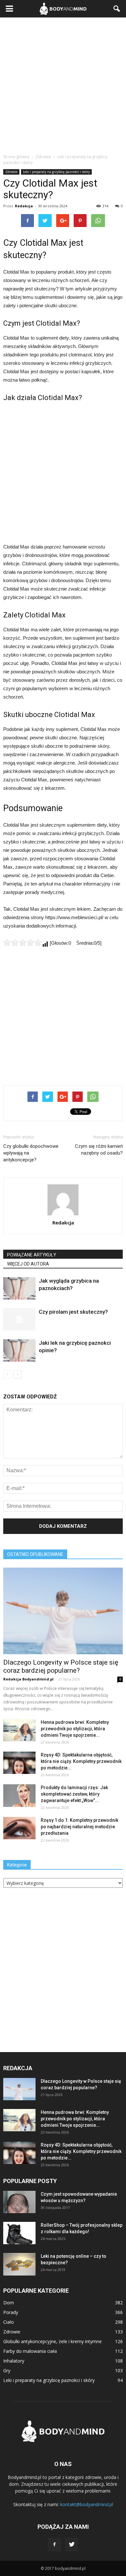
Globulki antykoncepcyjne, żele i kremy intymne (52, 2341)
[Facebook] (54, 2545)
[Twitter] (72, 2545)
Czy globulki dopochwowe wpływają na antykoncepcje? (31, 1153)
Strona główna (16, 157)
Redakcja (24, 206)
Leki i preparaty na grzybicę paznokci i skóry (56, 172)
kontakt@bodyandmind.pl (87, 2504)
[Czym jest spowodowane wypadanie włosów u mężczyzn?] (19, 2202)
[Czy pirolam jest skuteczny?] (19, 1319)
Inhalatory (14, 2361)
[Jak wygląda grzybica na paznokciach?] (19, 1288)
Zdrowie (11, 172)
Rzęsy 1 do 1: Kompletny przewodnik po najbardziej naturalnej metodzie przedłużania (79, 1827)
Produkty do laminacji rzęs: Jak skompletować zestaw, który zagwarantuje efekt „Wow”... (74, 1794)
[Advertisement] (63, 84)
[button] (117, 9)
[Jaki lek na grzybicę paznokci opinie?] (19, 1350)
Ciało (9, 2322)
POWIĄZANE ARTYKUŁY (32, 1255)
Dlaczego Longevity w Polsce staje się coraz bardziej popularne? (61, 1666)
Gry (7, 2370)
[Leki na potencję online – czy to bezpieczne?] (19, 2264)
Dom (9, 2303)
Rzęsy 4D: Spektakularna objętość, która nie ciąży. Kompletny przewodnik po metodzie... (81, 1761)
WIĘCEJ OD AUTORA (28, 1264)
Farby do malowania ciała (30, 2351)
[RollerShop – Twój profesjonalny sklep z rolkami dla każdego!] (19, 2233)
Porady (11, 2312)
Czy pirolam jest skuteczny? (73, 1312)
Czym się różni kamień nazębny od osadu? (99, 1150)
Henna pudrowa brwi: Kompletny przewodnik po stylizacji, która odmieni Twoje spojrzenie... (75, 1729)
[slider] (23, 942)
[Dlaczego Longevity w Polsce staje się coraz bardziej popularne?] (63, 1611)
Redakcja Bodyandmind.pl (28, 1679)
